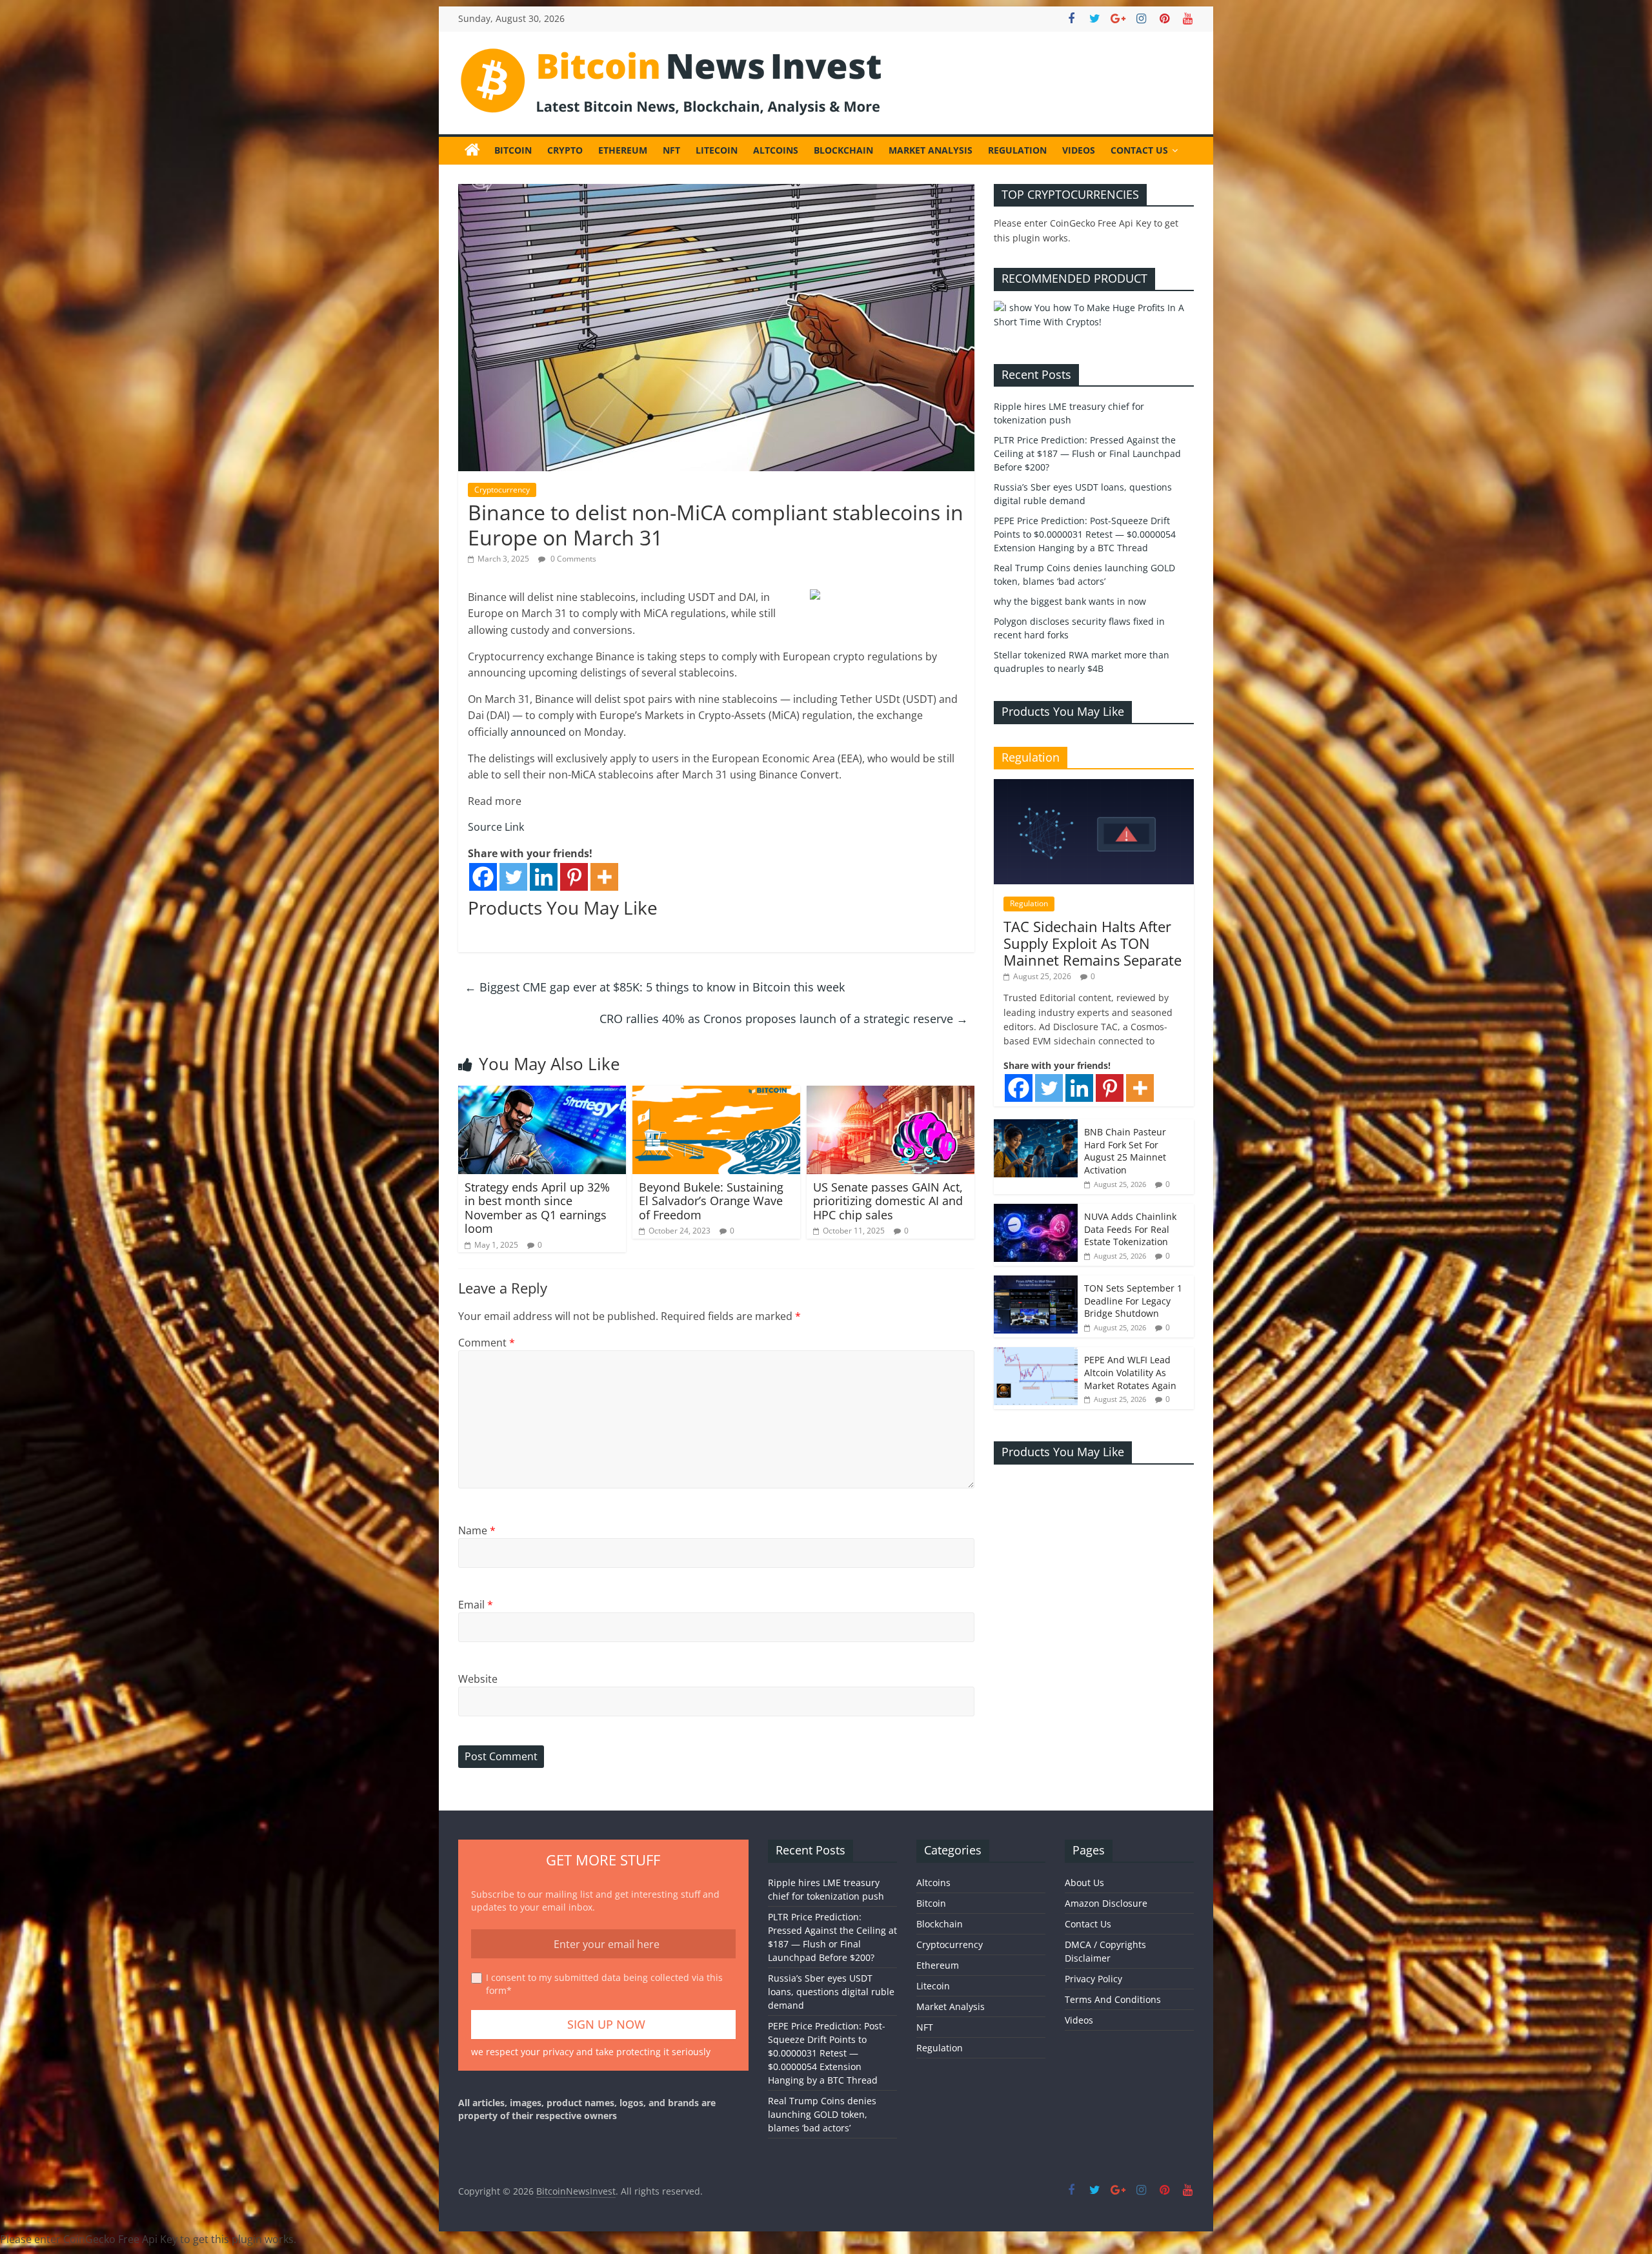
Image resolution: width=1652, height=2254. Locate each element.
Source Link (496, 827)
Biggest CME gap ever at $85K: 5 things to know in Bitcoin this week (655, 987)
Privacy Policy (1093, 1979)
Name (477, 1530)
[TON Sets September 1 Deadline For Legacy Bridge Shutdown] (1036, 1282)
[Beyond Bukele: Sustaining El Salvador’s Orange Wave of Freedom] (716, 1093)
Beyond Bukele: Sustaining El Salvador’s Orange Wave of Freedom (711, 1201)
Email (476, 1605)
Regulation (1017, 150)
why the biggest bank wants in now (1070, 601)
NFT (671, 150)
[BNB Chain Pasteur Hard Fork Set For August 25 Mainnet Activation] (1036, 1126)
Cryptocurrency (502, 490)
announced (538, 732)
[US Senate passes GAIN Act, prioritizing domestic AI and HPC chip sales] (891, 1093)
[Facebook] (483, 877)
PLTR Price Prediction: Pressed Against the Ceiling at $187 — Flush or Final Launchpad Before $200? (1087, 453)
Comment (487, 1343)
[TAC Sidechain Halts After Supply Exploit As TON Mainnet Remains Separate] (1094, 786)
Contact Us (1139, 150)
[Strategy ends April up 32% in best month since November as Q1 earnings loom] (542, 1093)
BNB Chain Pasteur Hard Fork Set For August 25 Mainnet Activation (1125, 1151)
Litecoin (717, 150)
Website (478, 1679)
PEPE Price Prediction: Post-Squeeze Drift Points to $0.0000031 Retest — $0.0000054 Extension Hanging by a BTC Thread (1085, 534)
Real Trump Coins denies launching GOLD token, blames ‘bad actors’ (822, 2114)
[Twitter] (513, 877)
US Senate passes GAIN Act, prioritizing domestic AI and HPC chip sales (888, 1201)
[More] (604, 877)
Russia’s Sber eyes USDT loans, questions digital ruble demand (831, 1992)
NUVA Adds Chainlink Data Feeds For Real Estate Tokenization (1130, 1229)
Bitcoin (513, 150)
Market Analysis (931, 150)
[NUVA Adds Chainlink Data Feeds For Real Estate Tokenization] (1036, 1211)
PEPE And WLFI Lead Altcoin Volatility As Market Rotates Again (1130, 1372)
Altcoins (776, 150)
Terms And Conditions (1113, 1999)
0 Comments (572, 559)
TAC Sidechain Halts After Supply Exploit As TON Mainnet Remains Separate (1093, 943)
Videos (1079, 150)
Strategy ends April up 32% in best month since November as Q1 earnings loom (537, 1208)
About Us (1084, 1883)
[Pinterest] (574, 877)
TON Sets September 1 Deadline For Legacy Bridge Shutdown (1133, 1301)
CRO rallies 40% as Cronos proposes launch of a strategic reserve (784, 1019)
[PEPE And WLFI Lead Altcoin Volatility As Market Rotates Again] (1036, 1354)
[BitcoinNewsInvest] (472, 150)
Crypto (565, 150)
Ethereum (623, 150)
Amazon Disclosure (1106, 1903)
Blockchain (843, 150)
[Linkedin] (544, 877)
